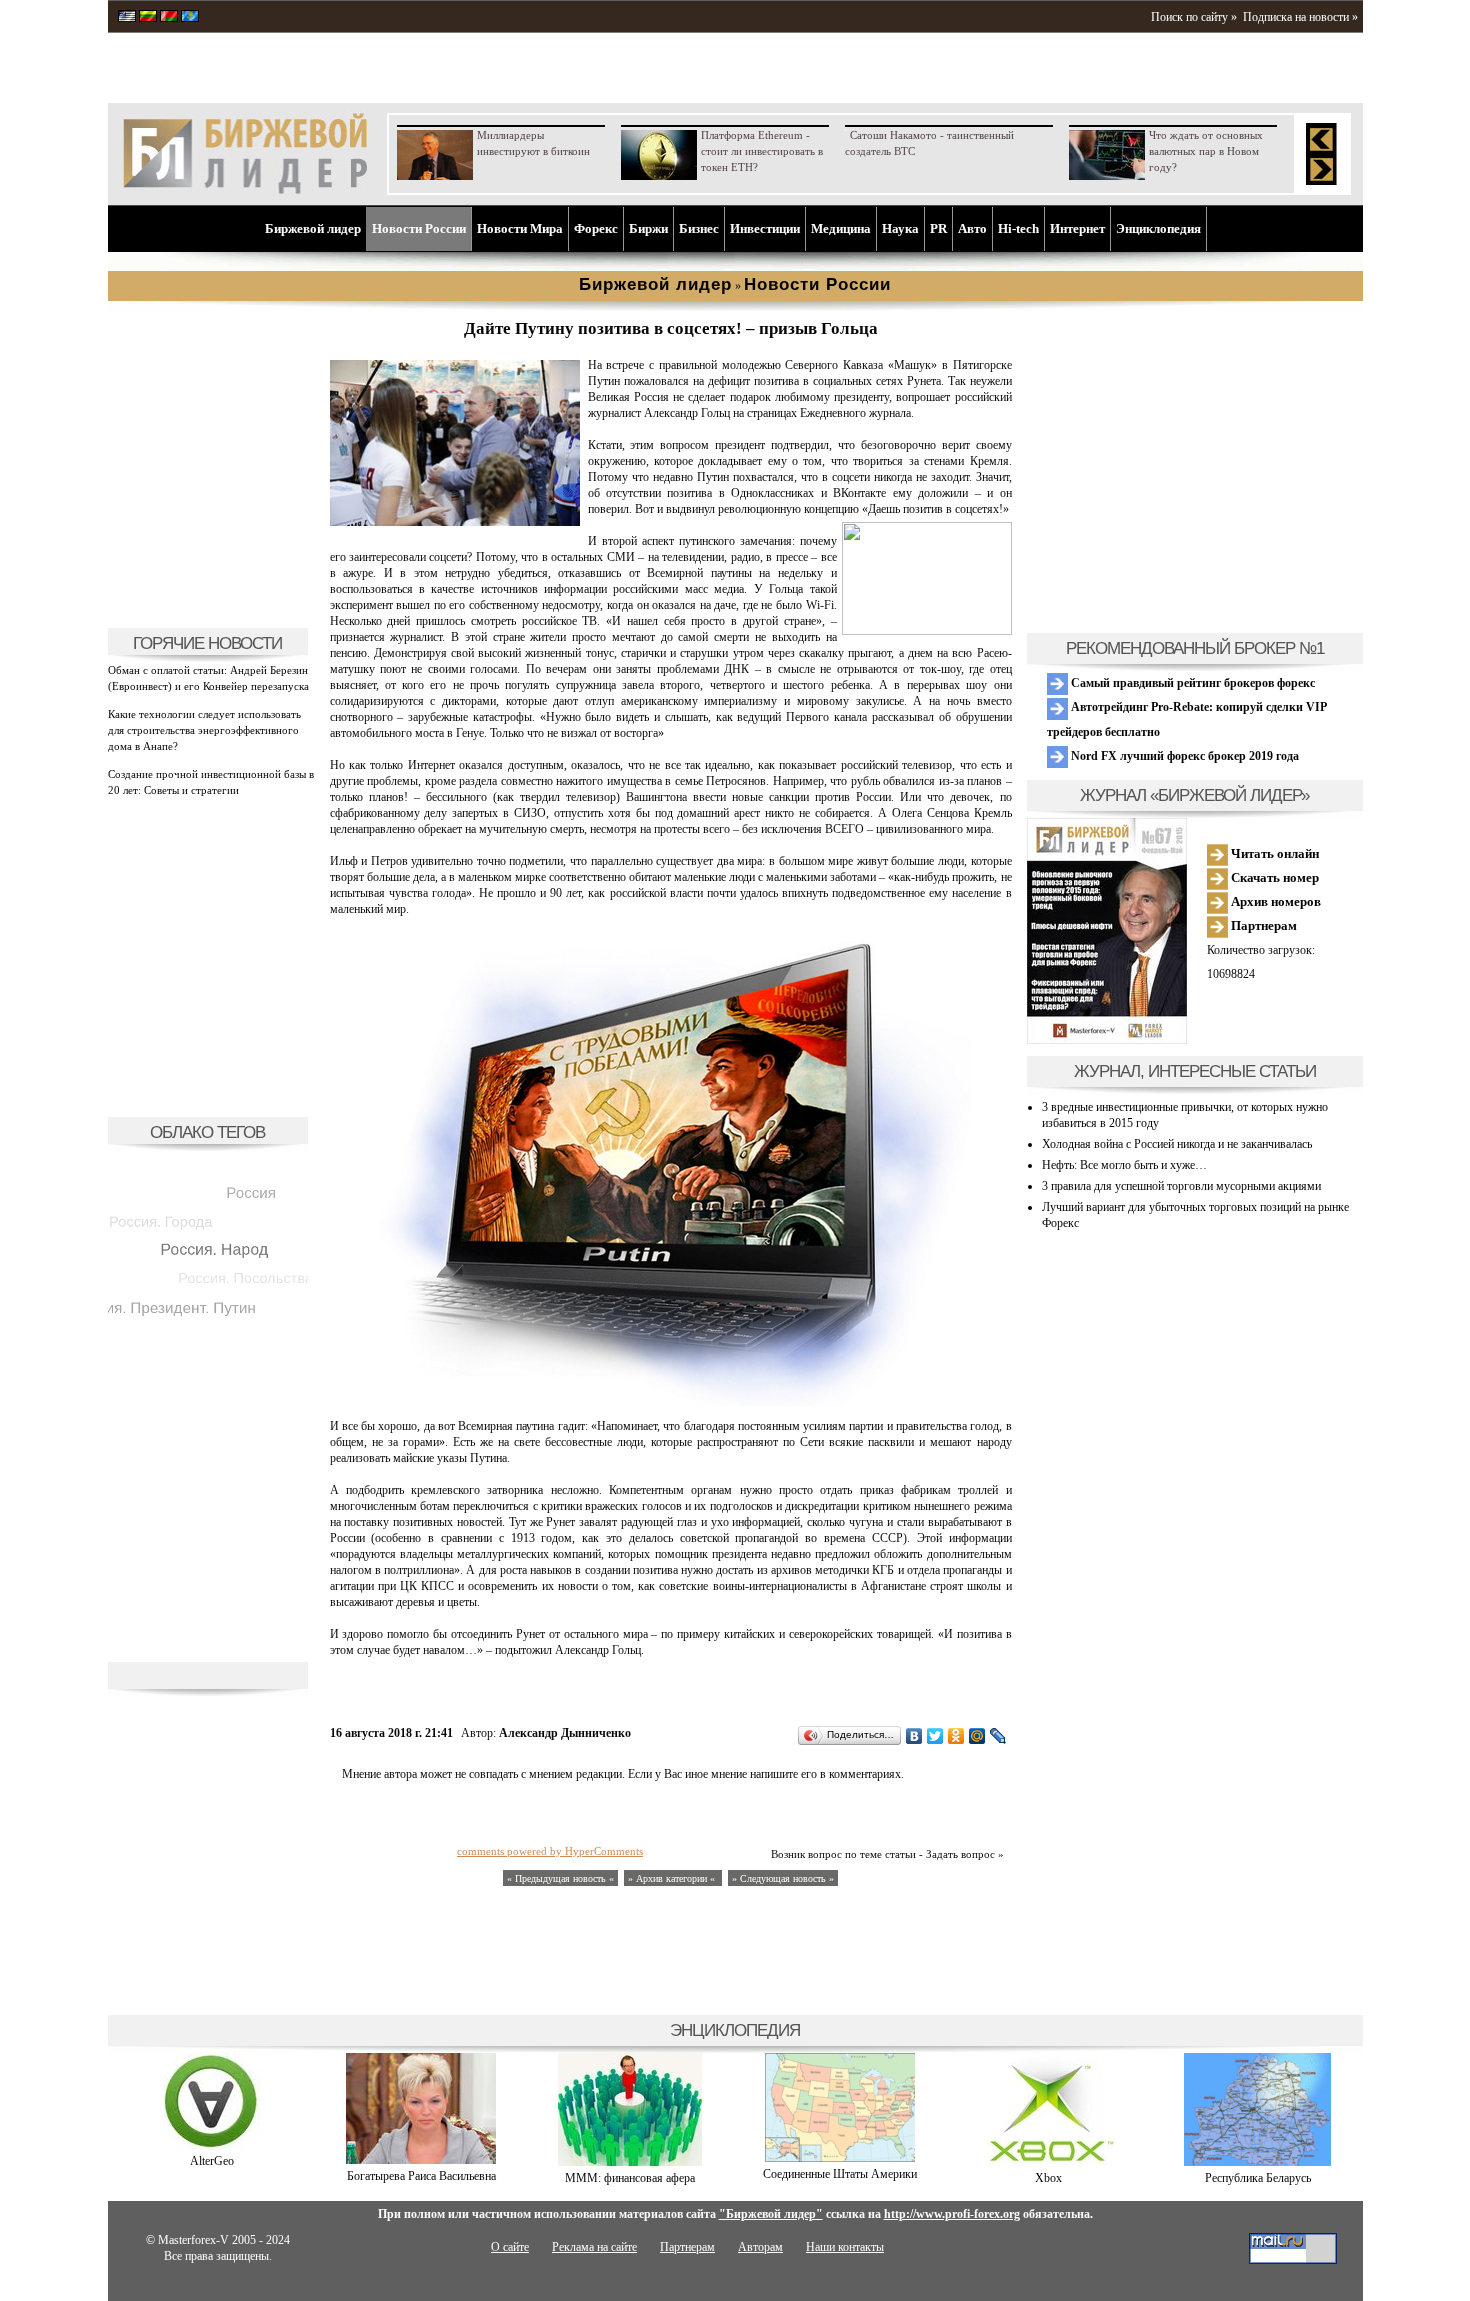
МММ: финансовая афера (630, 2178)
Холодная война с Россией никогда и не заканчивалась (1177, 1144)
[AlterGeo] (212, 2145)
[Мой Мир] (977, 1736)
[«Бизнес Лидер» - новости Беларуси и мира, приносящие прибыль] (169, 18)
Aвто (972, 228)
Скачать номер (1273, 877)
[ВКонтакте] (914, 1736)
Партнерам (1262, 925)
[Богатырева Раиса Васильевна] (421, 2160)
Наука (900, 228)
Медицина (841, 228)
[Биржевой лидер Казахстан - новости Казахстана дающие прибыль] (190, 18)
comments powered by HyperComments (550, 1851)
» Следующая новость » (783, 1878)
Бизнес (699, 228)
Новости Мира (520, 228)
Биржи (648, 228)
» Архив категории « (673, 1878)
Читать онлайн (1273, 853)
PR (938, 228)
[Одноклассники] (956, 1736)
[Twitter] (935, 1736)
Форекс (596, 228)
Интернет (1077, 228)
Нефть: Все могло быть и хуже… (1124, 1165)
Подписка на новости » (1300, 17)
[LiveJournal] (998, 1736)
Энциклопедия (1158, 228)
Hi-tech (1018, 228)
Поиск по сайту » (1194, 17)
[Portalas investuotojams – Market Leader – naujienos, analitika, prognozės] (148, 18)
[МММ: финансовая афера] (630, 2162)
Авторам (760, 2247)
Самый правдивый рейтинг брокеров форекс (1191, 683)
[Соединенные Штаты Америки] (840, 2158)
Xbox (1048, 2178)
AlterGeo (212, 2161)
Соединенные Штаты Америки (840, 2174)
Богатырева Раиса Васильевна (421, 2176)
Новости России (419, 228)
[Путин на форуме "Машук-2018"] (455, 522)
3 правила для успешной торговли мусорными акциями (1181, 1186)
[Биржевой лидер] (245, 190)
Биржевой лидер (313, 228)
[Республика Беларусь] (1257, 2162)
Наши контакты (845, 2247)
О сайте (510, 2247)
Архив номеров (1274, 901)
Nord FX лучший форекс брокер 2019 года (1183, 756)
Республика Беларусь (1258, 2178)
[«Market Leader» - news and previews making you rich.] (127, 18)
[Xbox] (1048, 2162)
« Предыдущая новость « (560, 1878)
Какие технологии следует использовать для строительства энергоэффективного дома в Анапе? (204, 730)
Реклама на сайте (594, 2247)
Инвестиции (765, 228)
